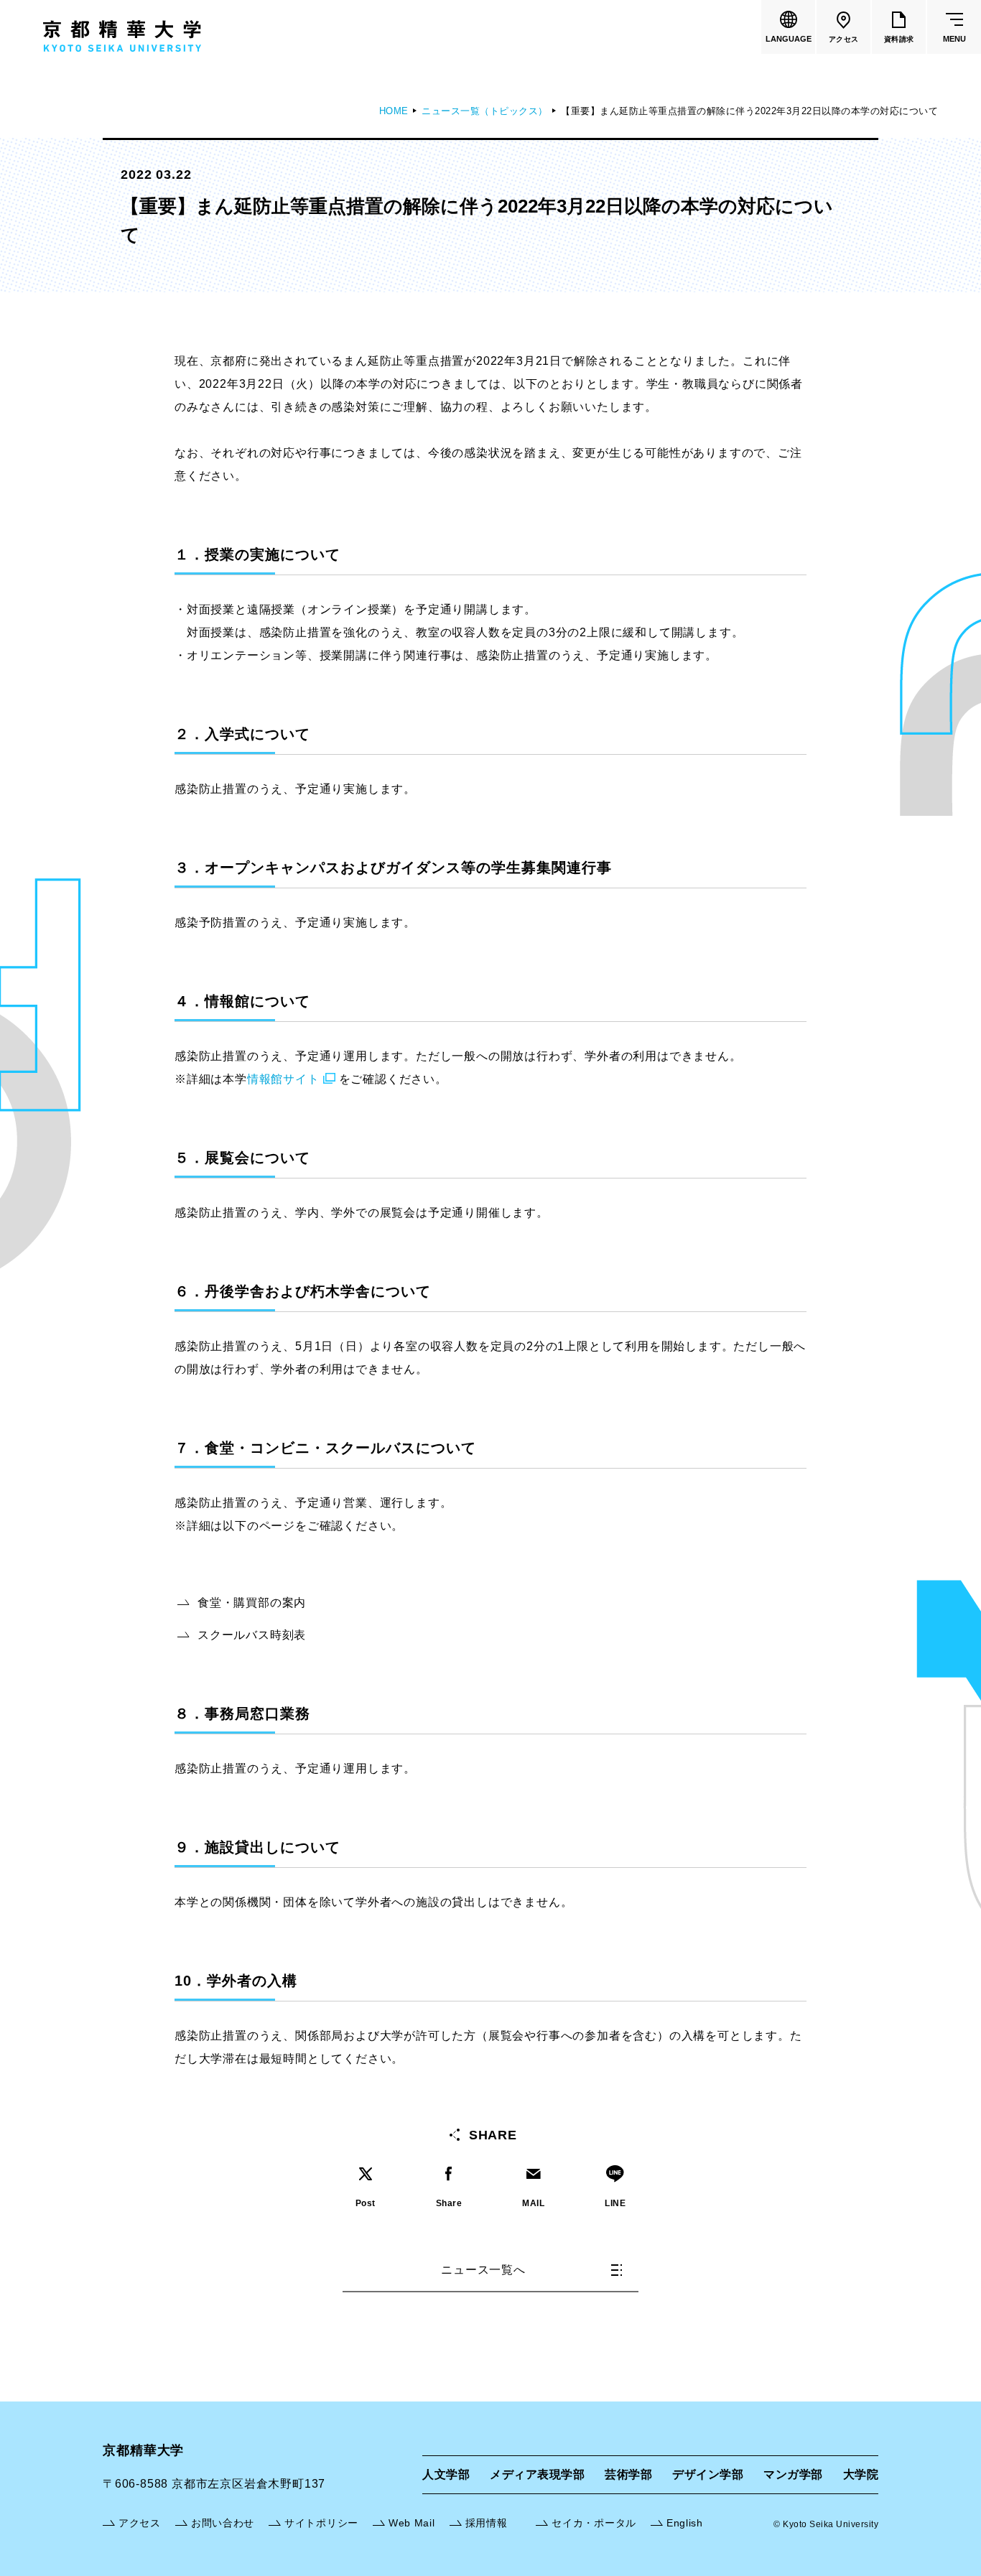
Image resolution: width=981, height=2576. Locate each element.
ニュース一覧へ (483, 2270)
